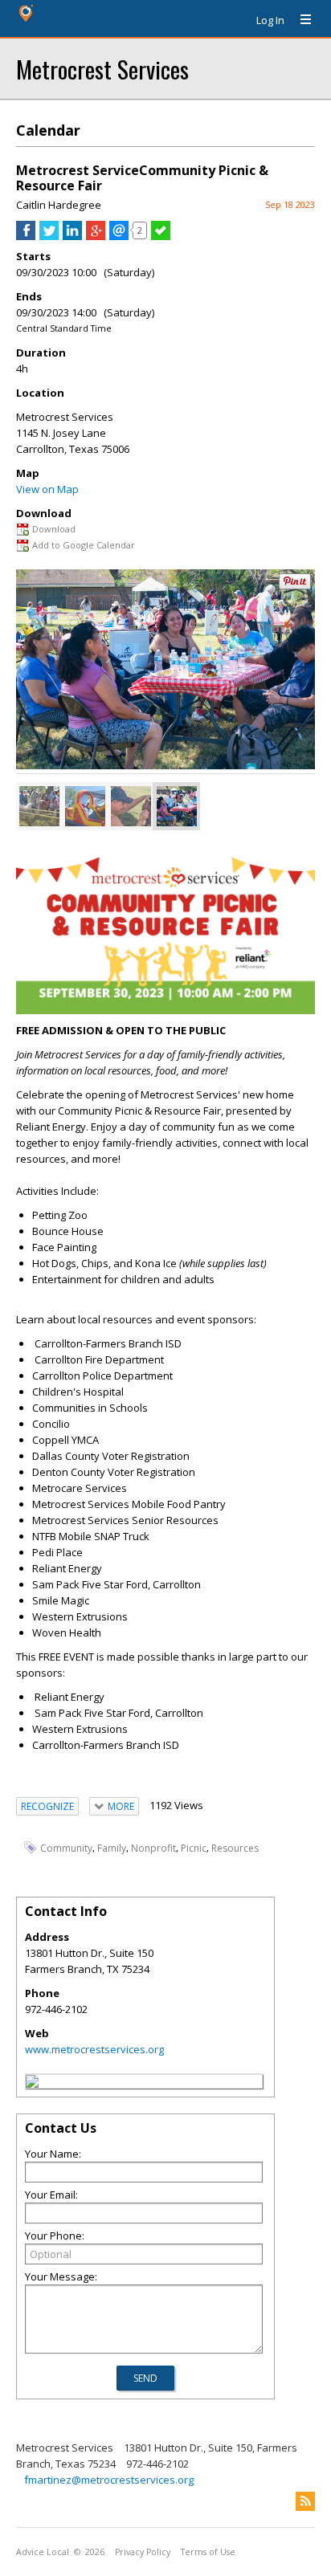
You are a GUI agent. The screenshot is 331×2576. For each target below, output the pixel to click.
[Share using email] (119, 236)
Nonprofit (153, 1848)
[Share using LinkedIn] (72, 236)
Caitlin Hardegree (59, 205)
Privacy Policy (143, 2552)
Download (54, 529)
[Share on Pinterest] (295, 586)
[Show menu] (300, 20)
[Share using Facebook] (26, 236)
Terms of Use (208, 2552)
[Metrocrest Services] (32, 2084)
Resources (235, 1848)
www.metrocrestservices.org (94, 2049)
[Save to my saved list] (161, 236)
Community (66, 1848)
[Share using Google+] (96, 236)
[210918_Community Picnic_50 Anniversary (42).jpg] (131, 806)
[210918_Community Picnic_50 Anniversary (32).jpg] (85, 806)
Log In (270, 20)
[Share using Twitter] (49, 236)
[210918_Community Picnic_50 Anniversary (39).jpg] (177, 806)
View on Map (47, 489)
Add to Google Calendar (84, 545)
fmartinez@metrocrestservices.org (109, 2480)
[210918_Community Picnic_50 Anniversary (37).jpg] (39, 806)
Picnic (194, 1848)
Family (112, 1848)
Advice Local (43, 2552)
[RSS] (305, 2501)
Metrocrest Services (102, 69)
